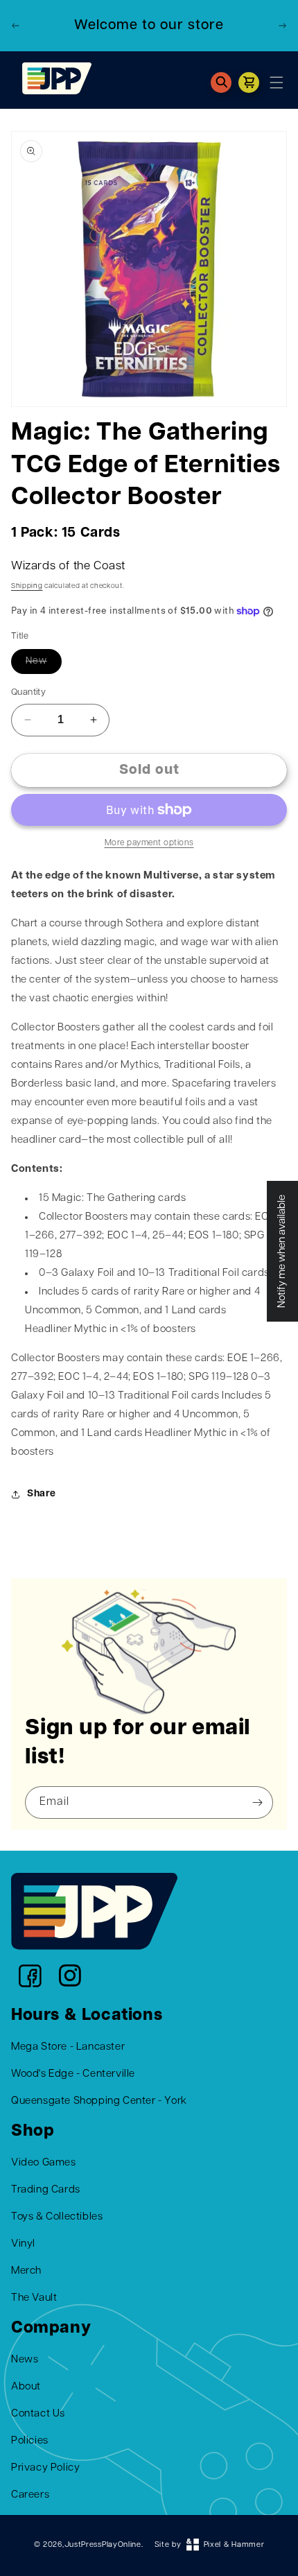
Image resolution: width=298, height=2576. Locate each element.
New (36, 661)
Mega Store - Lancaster (68, 2047)
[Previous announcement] (16, 26)
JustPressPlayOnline (103, 2545)
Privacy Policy (45, 2468)
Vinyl (23, 2244)
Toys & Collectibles (57, 2217)
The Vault (34, 2298)
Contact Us (38, 2414)
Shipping (27, 586)
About (26, 2387)
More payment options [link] (149, 843)
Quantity (28, 692)
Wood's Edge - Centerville (73, 2074)
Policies (30, 2441)
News (25, 2360)
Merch (26, 2271)
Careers (30, 2495)
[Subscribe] (258, 1803)
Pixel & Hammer (234, 2545)
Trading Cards (46, 2190)
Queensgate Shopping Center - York (99, 2101)
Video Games (44, 2163)
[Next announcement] (282, 26)
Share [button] (42, 1494)
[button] (221, 83)
